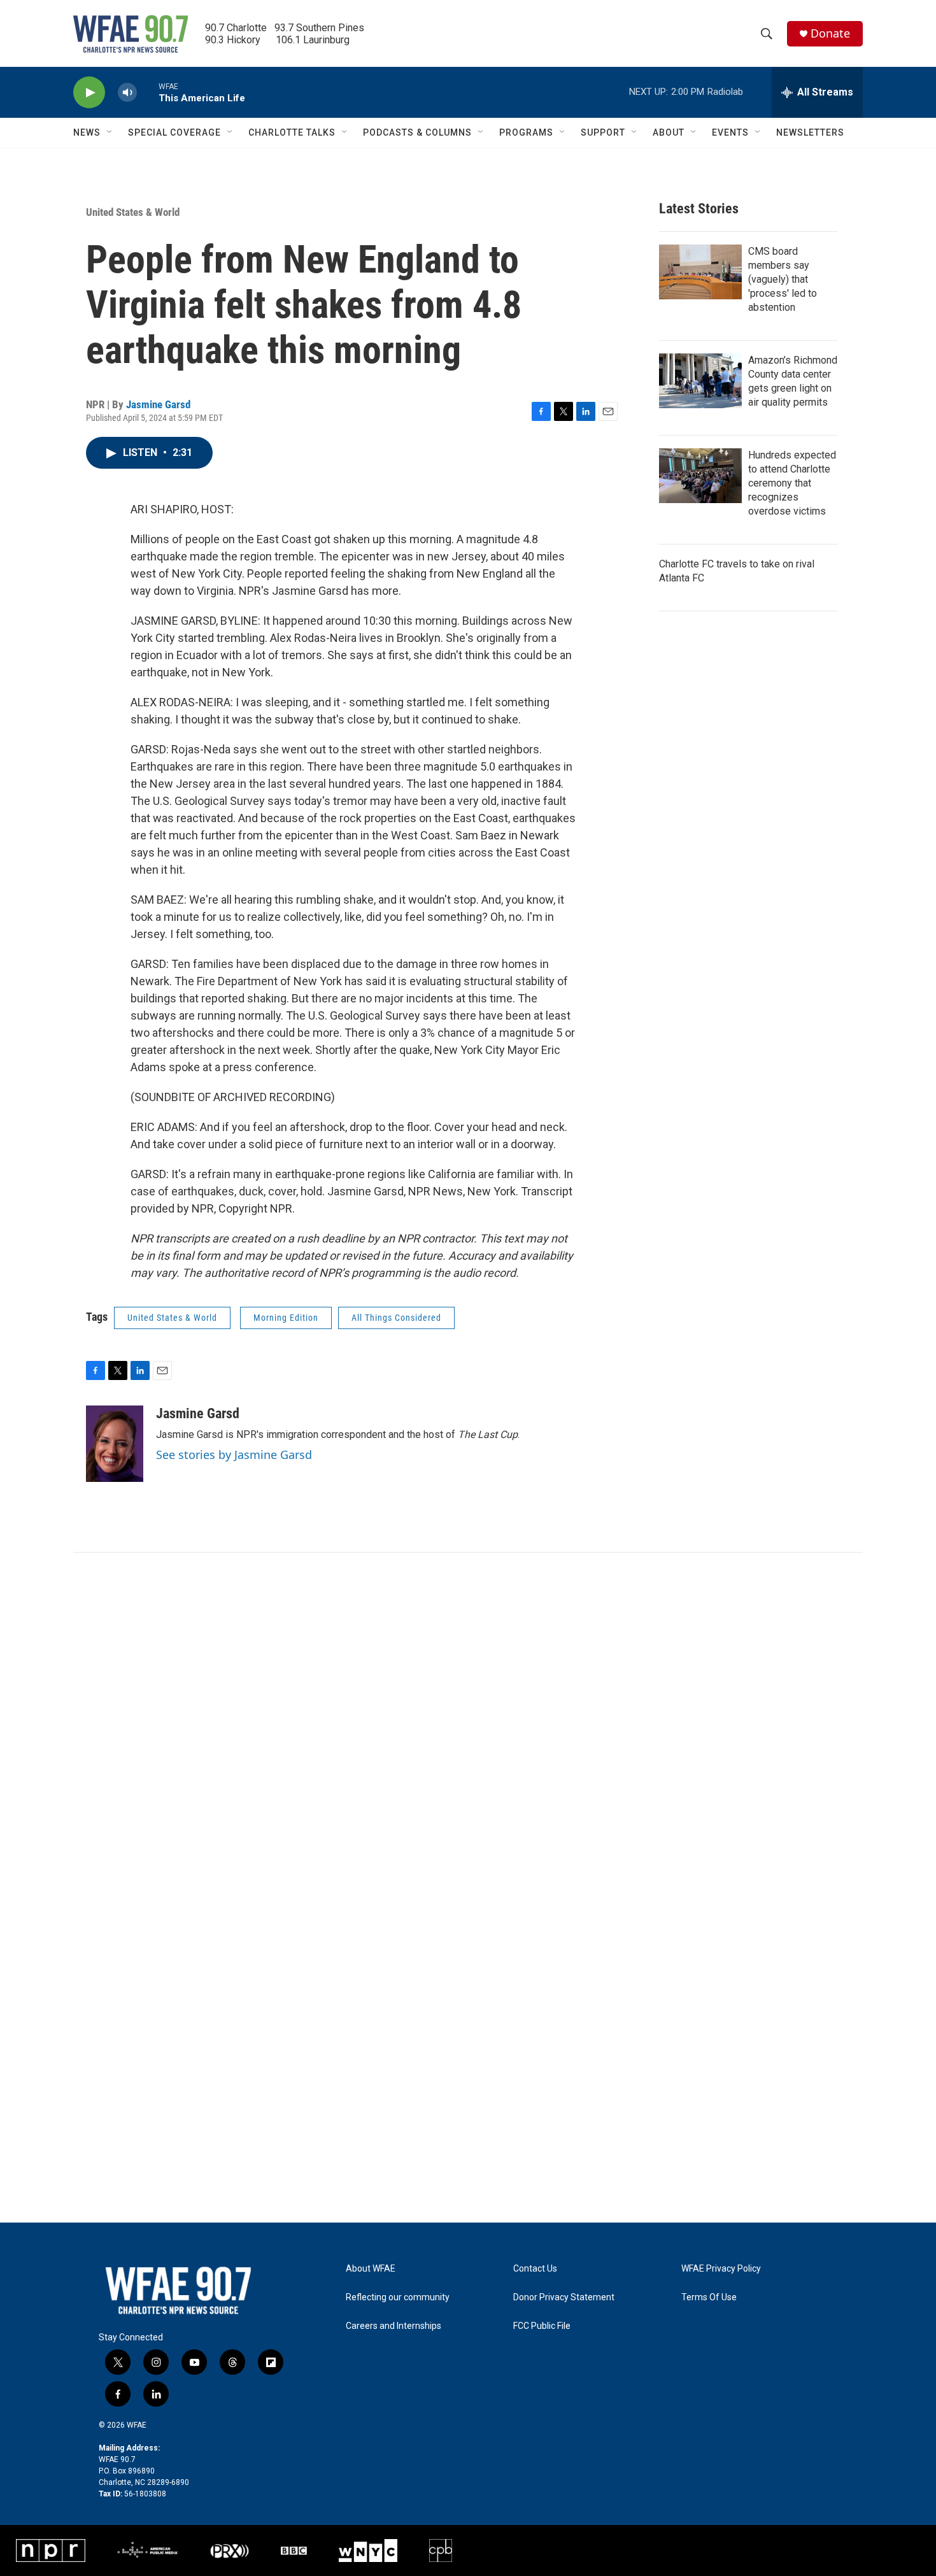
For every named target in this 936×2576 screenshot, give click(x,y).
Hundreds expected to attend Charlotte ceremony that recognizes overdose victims (792, 483)
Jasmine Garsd (158, 404)
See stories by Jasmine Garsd (234, 1455)
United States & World (133, 212)
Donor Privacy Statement (564, 2297)
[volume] (127, 93)
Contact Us (535, 2269)
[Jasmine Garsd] (115, 1444)
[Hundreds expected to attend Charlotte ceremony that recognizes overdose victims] (700, 476)
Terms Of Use (709, 2297)
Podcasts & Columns (417, 132)
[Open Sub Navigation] (110, 132)
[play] (89, 93)
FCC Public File (542, 2326)
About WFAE (371, 2269)
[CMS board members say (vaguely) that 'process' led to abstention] (700, 272)
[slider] (148, 92)
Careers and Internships (394, 2326)
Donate (830, 33)
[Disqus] (468, 1725)
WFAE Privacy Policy (721, 2269)
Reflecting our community (398, 2297)
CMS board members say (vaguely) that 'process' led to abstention (783, 279)
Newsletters (810, 132)
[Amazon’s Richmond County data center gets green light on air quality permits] (700, 381)
